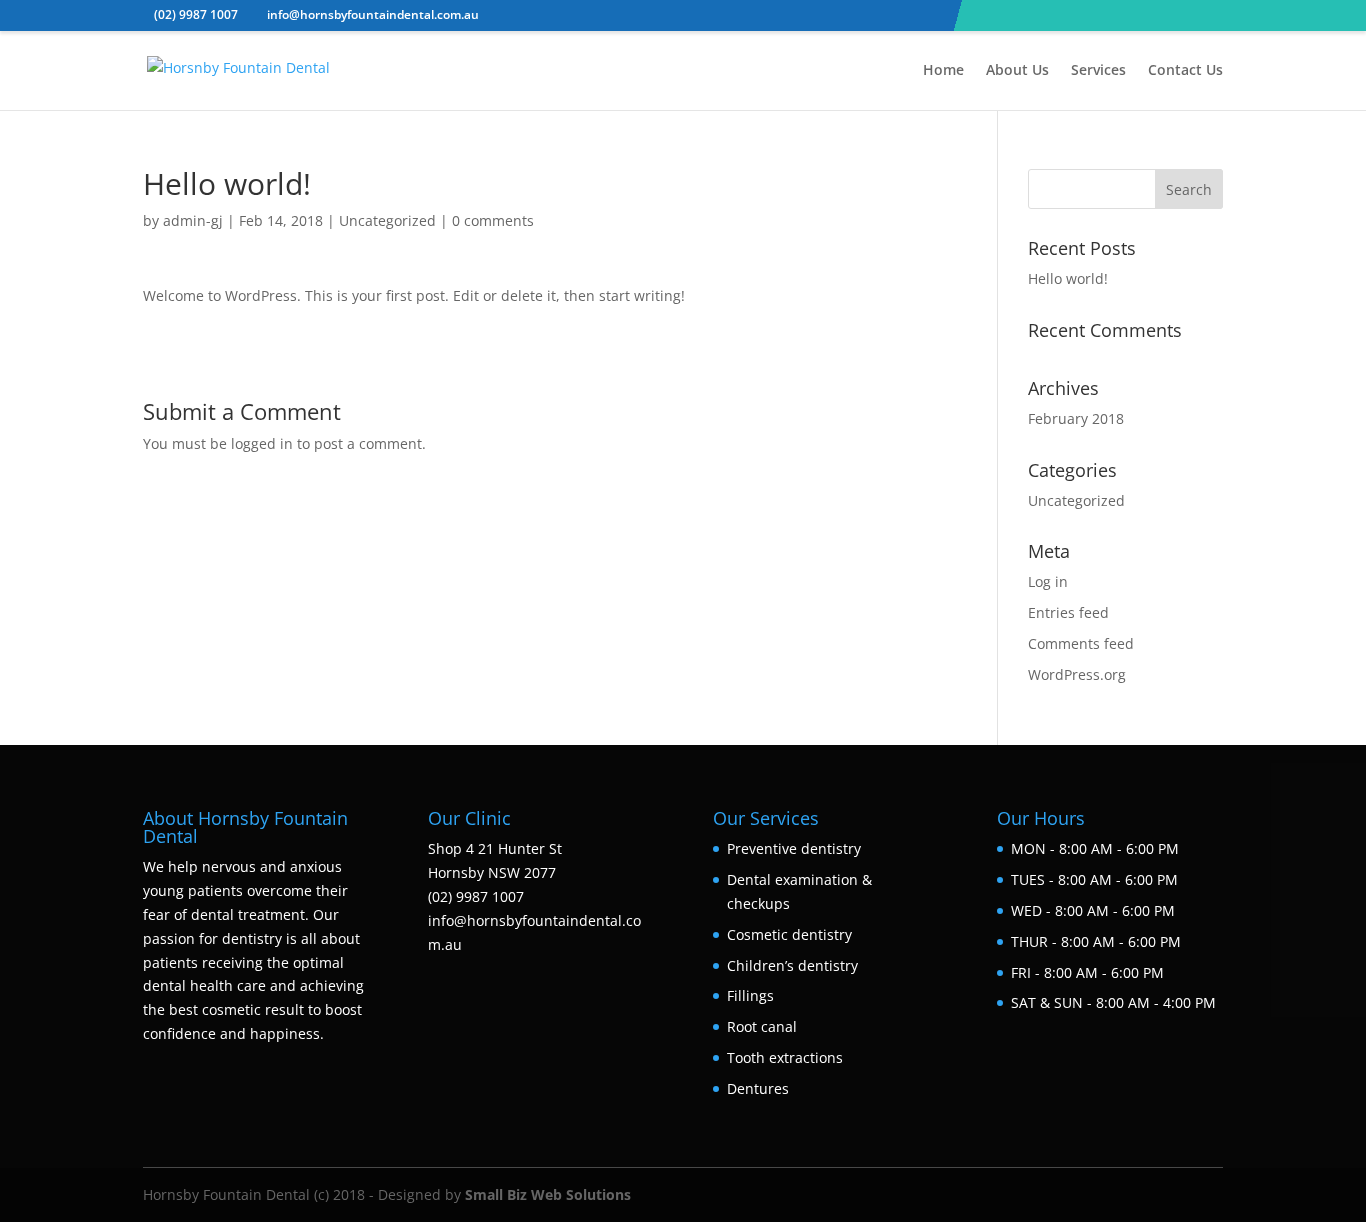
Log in (1048, 581)
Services (1098, 71)
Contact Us (1185, 71)
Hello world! (1068, 278)
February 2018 (1076, 418)
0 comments (493, 220)
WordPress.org (1077, 674)
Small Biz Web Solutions (548, 1194)
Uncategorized (387, 220)
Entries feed (1068, 612)
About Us (1017, 71)
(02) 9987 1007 (196, 14)
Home (943, 71)
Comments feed (1081, 643)
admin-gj (193, 220)
